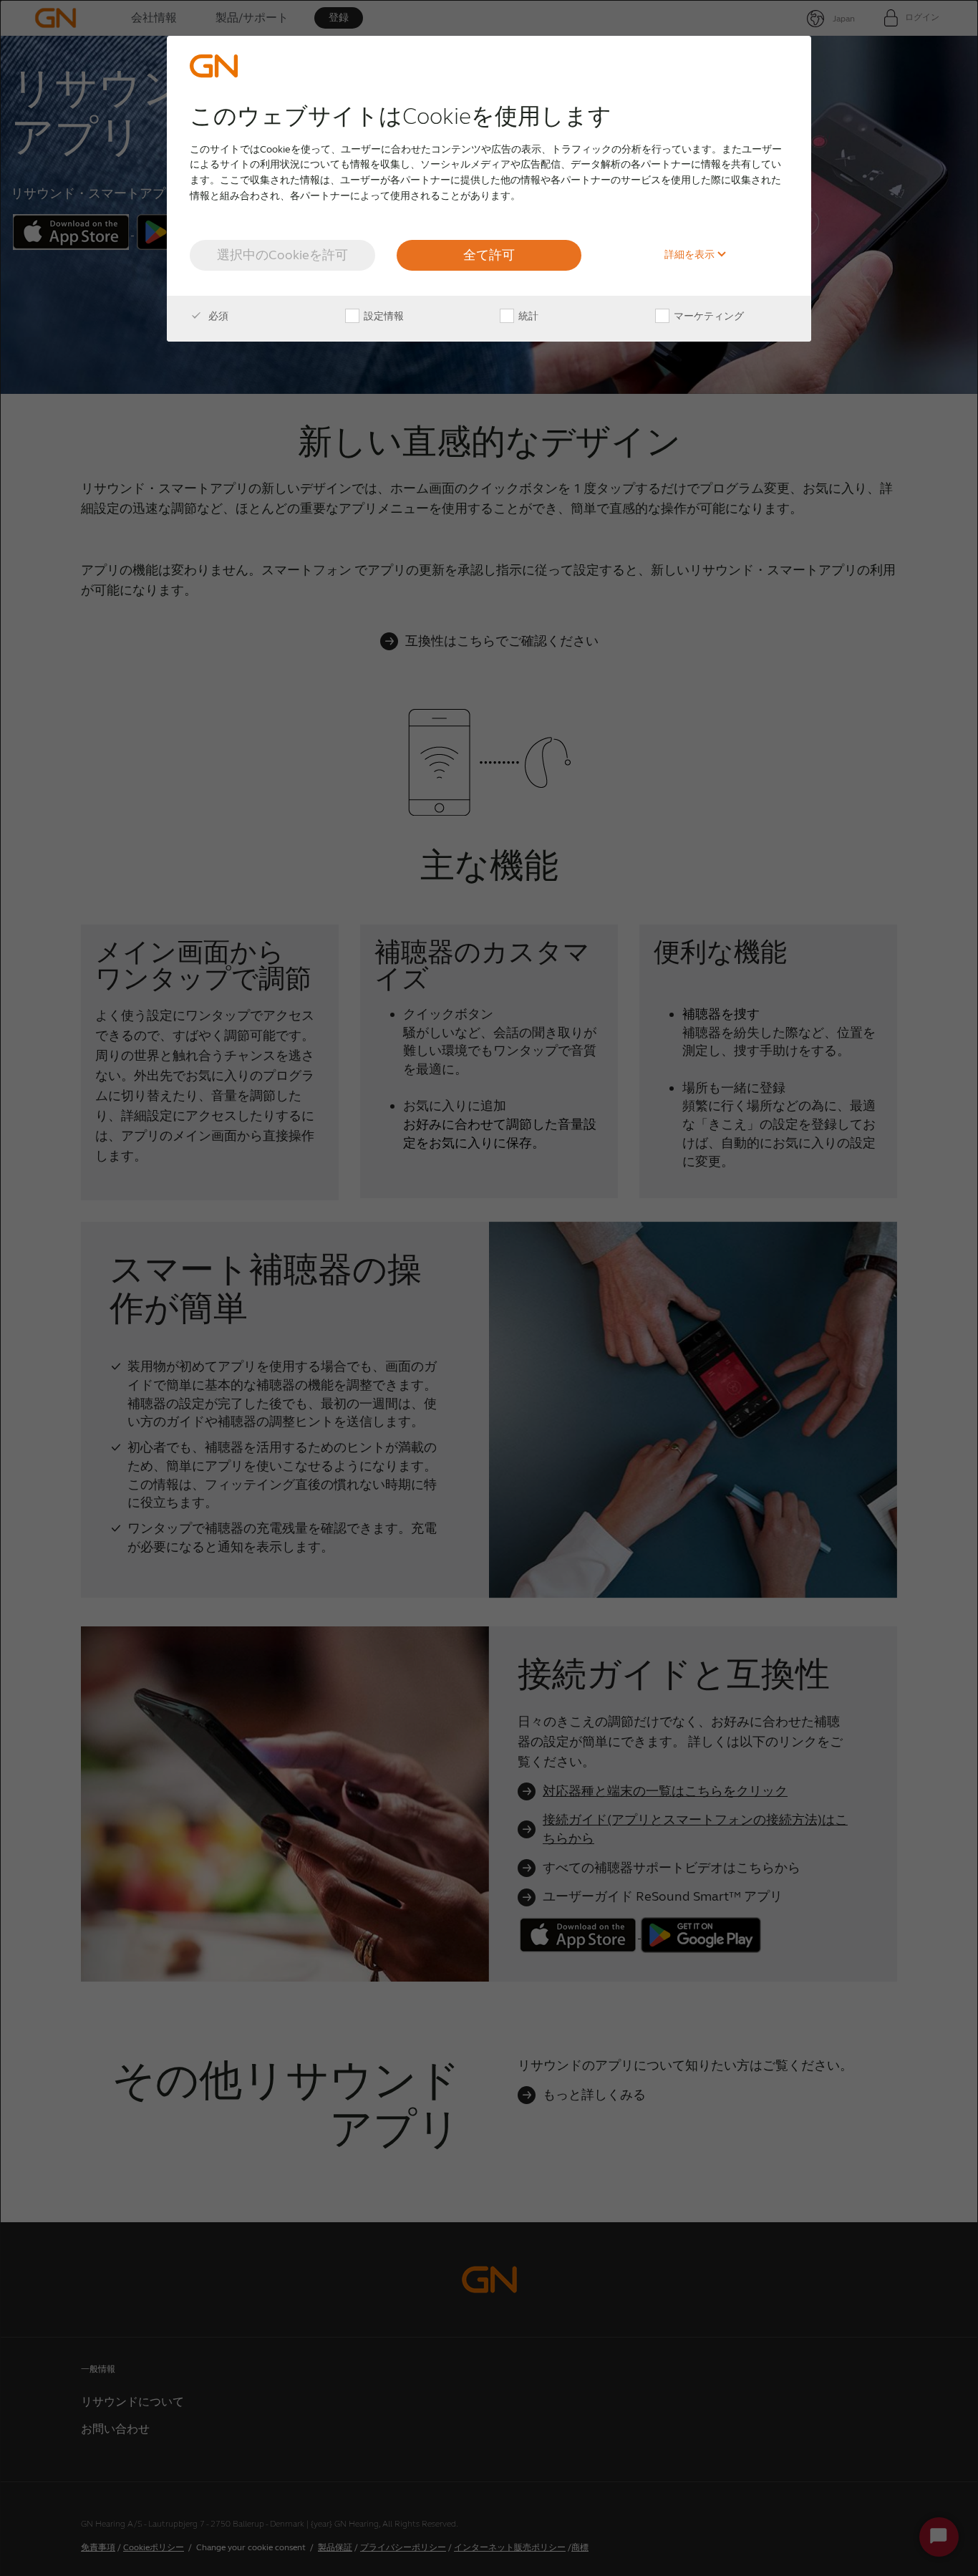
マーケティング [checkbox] (708, 316)
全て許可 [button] (489, 255)
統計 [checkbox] (527, 316)
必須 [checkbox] (217, 316)
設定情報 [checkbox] (383, 316)
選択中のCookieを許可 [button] (282, 255)
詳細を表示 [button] (691, 255)
